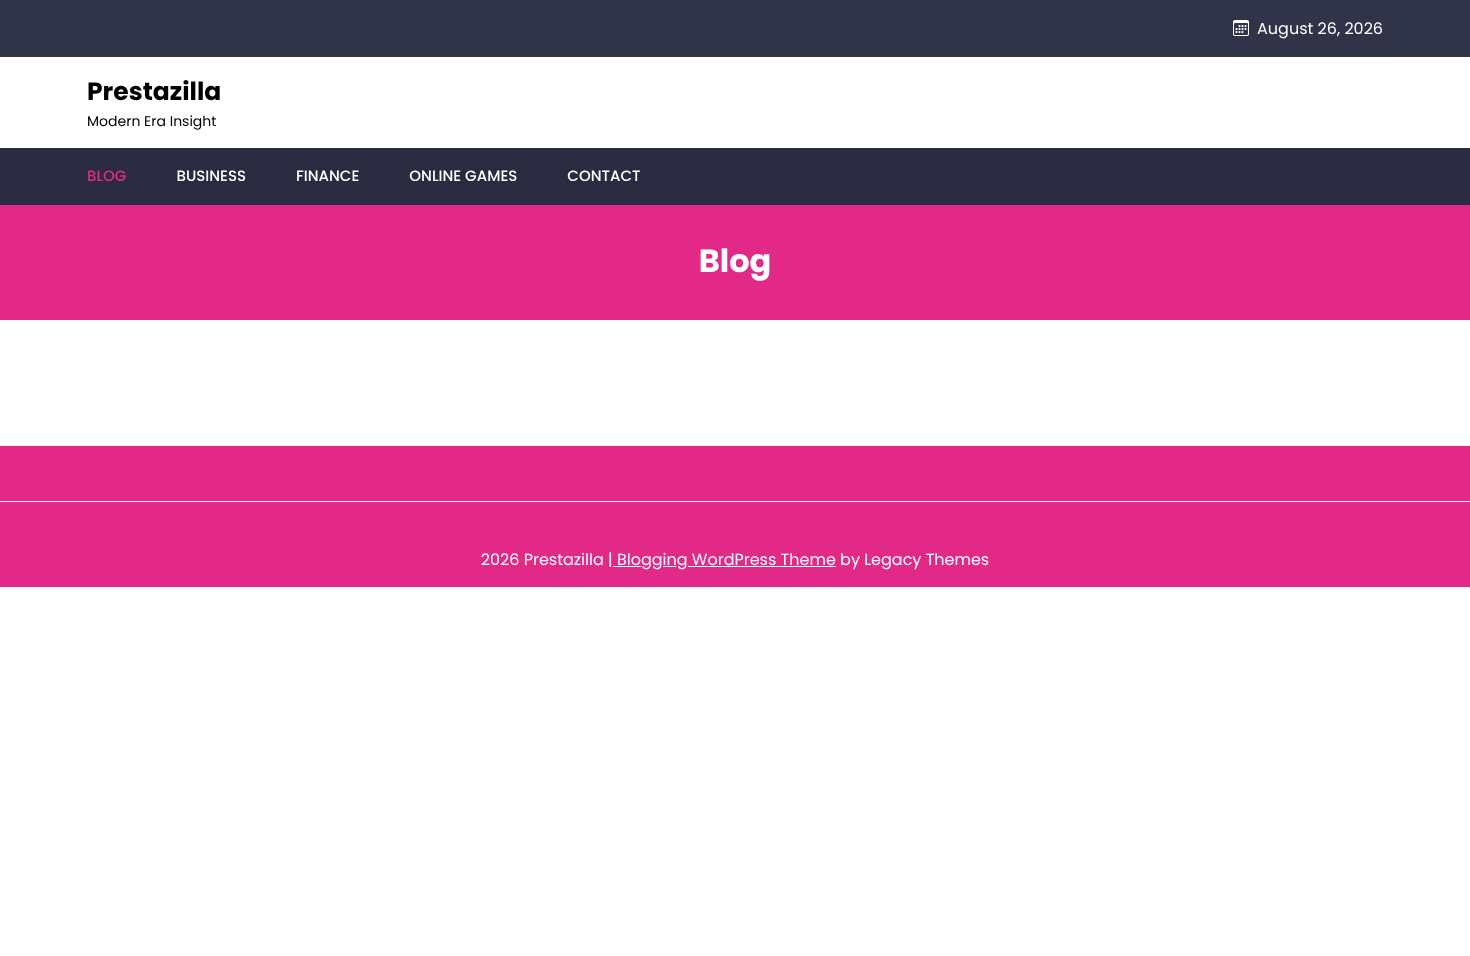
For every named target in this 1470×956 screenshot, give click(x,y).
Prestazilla (154, 91)
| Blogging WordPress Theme (722, 559)
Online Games (463, 176)
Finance (327, 176)
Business (211, 176)
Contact (603, 176)
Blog (106, 176)
